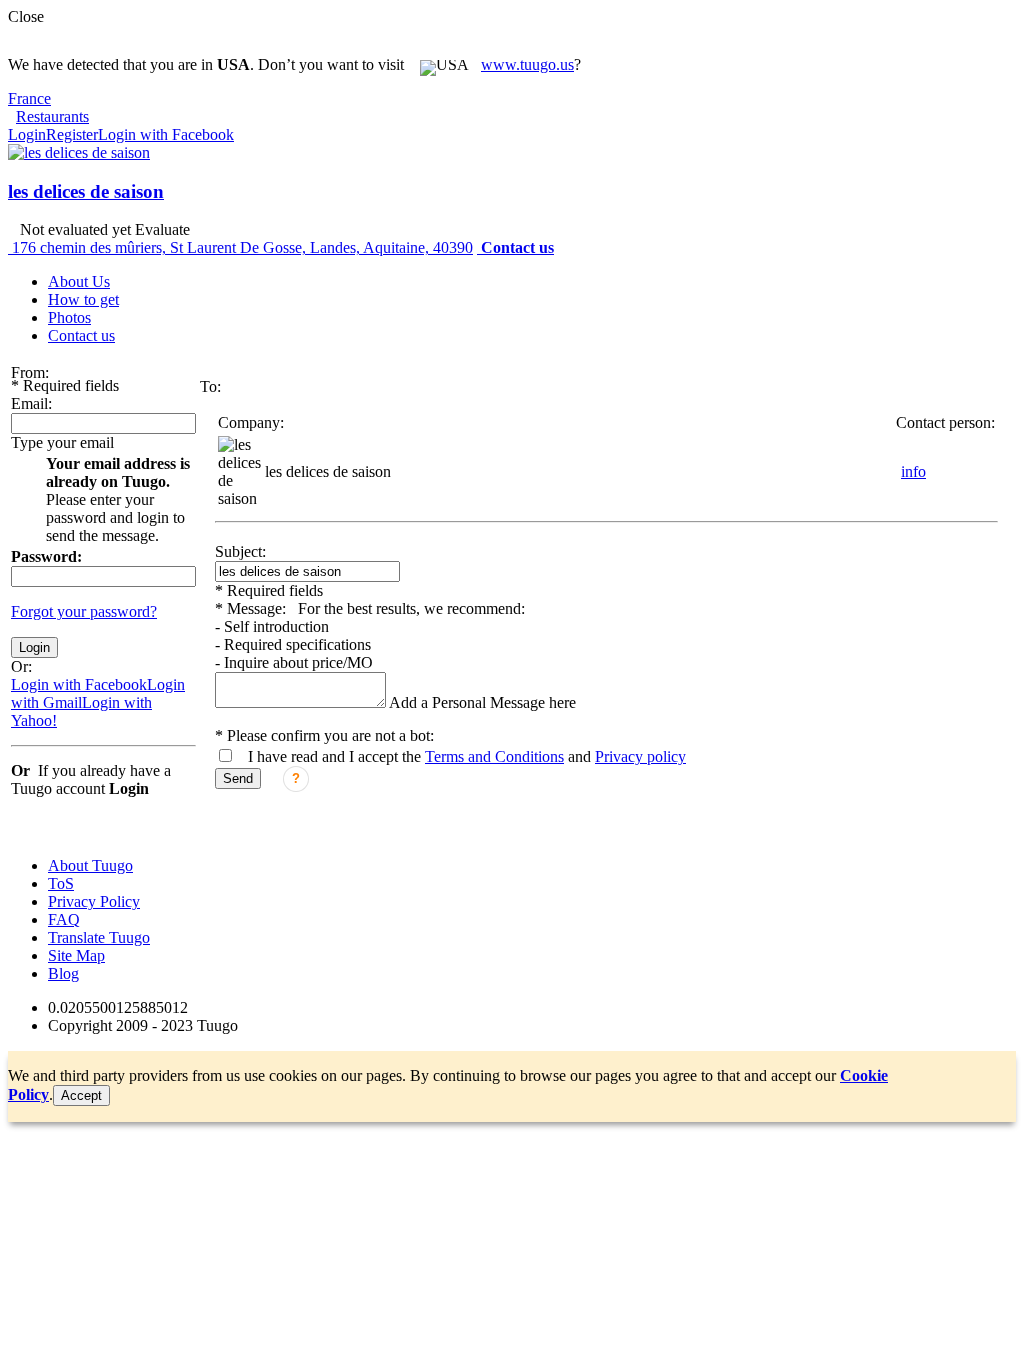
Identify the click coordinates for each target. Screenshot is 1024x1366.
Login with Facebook (166, 134)
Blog (63, 973)
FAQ (64, 919)
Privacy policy (640, 756)
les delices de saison (86, 191)
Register (72, 134)
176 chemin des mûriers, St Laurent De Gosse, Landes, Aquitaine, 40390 (242, 247)
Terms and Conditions (494, 756)
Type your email (62, 442)
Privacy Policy (94, 901)
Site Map (76, 955)
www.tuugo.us (527, 64)
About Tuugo (90, 865)
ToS (61, 883)
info (913, 471)
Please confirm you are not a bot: (324, 735)
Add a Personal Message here (482, 702)
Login (27, 134)
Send (238, 778)
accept (81, 1095)
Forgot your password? (84, 611)
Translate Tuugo (99, 937)
